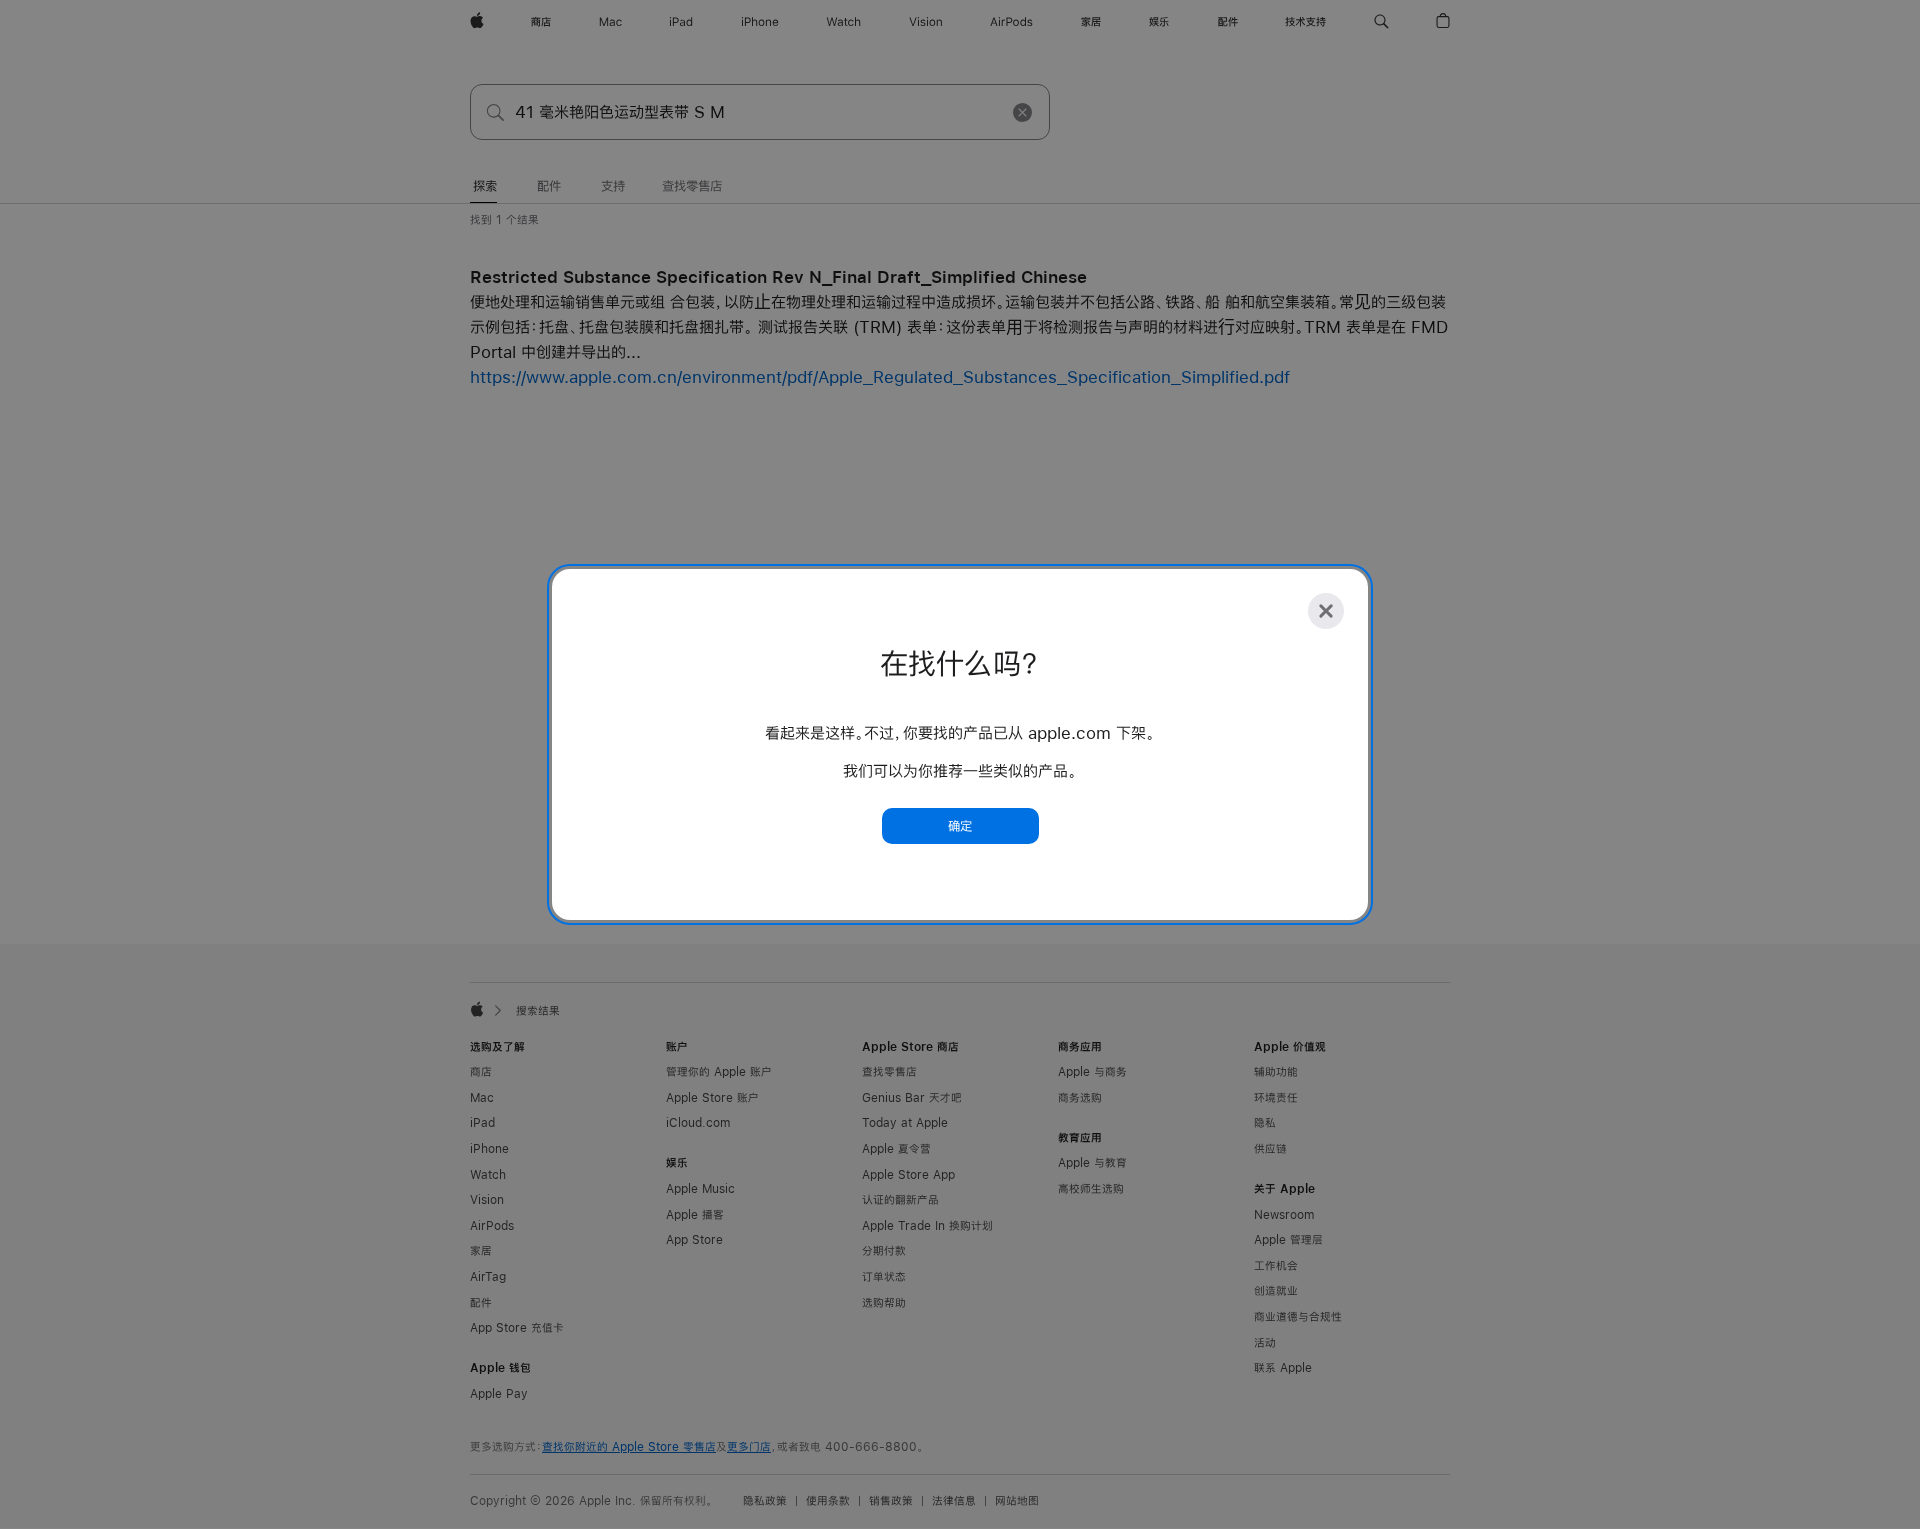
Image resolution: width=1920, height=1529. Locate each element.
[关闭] (1326, 611)
